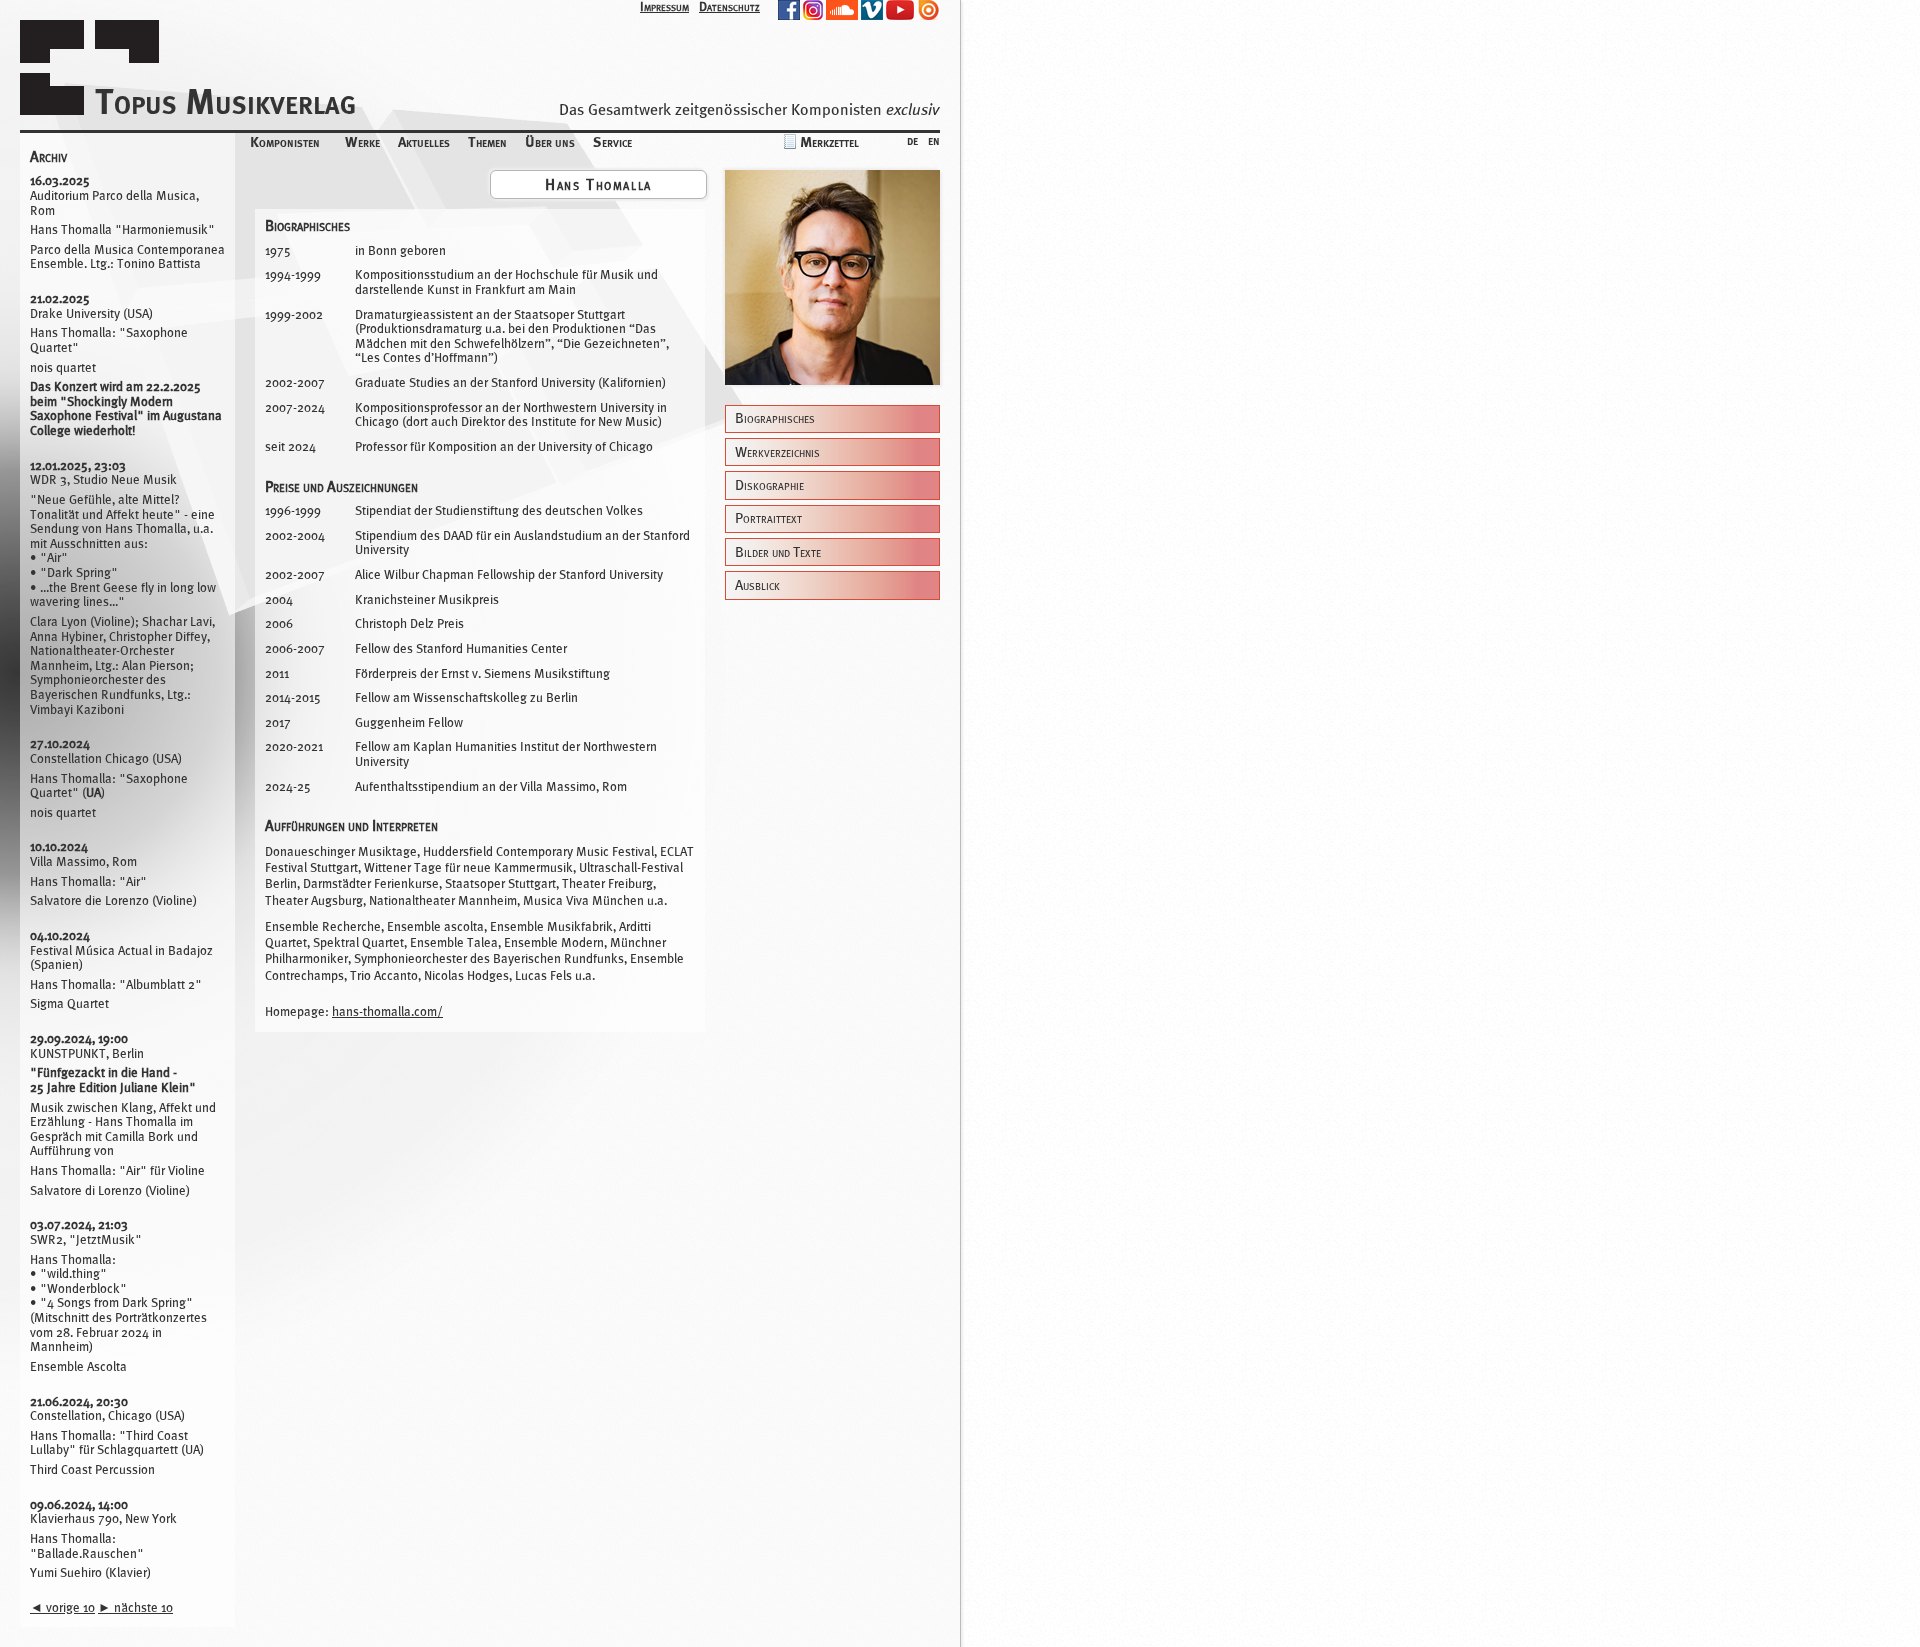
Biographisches (775, 418)
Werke (362, 141)
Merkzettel (829, 141)
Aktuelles (424, 141)
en (934, 139)
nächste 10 (135, 1607)
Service (612, 141)
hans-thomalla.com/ (387, 1011)
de (912, 139)
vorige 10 (62, 1607)
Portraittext (768, 518)
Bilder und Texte (778, 552)
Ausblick (757, 585)
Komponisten (285, 141)
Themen (487, 141)
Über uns (550, 141)
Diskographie (769, 485)
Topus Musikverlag (225, 101)
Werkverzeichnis (777, 452)
